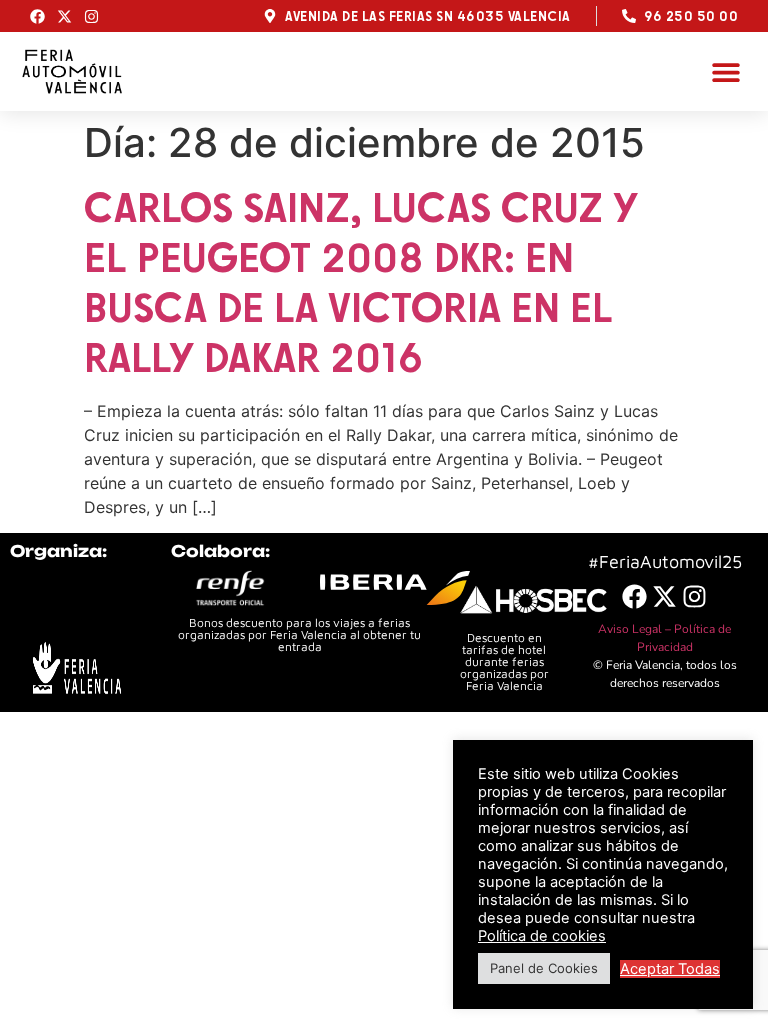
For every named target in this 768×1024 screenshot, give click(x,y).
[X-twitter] (64, 16)
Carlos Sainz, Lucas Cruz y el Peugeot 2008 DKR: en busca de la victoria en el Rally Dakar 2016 (361, 282)
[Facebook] (37, 16)
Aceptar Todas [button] (670, 969)
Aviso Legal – (636, 629)
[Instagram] (91, 16)
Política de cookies (542, 936)
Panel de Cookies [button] (544, 968)
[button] (725, 71)
